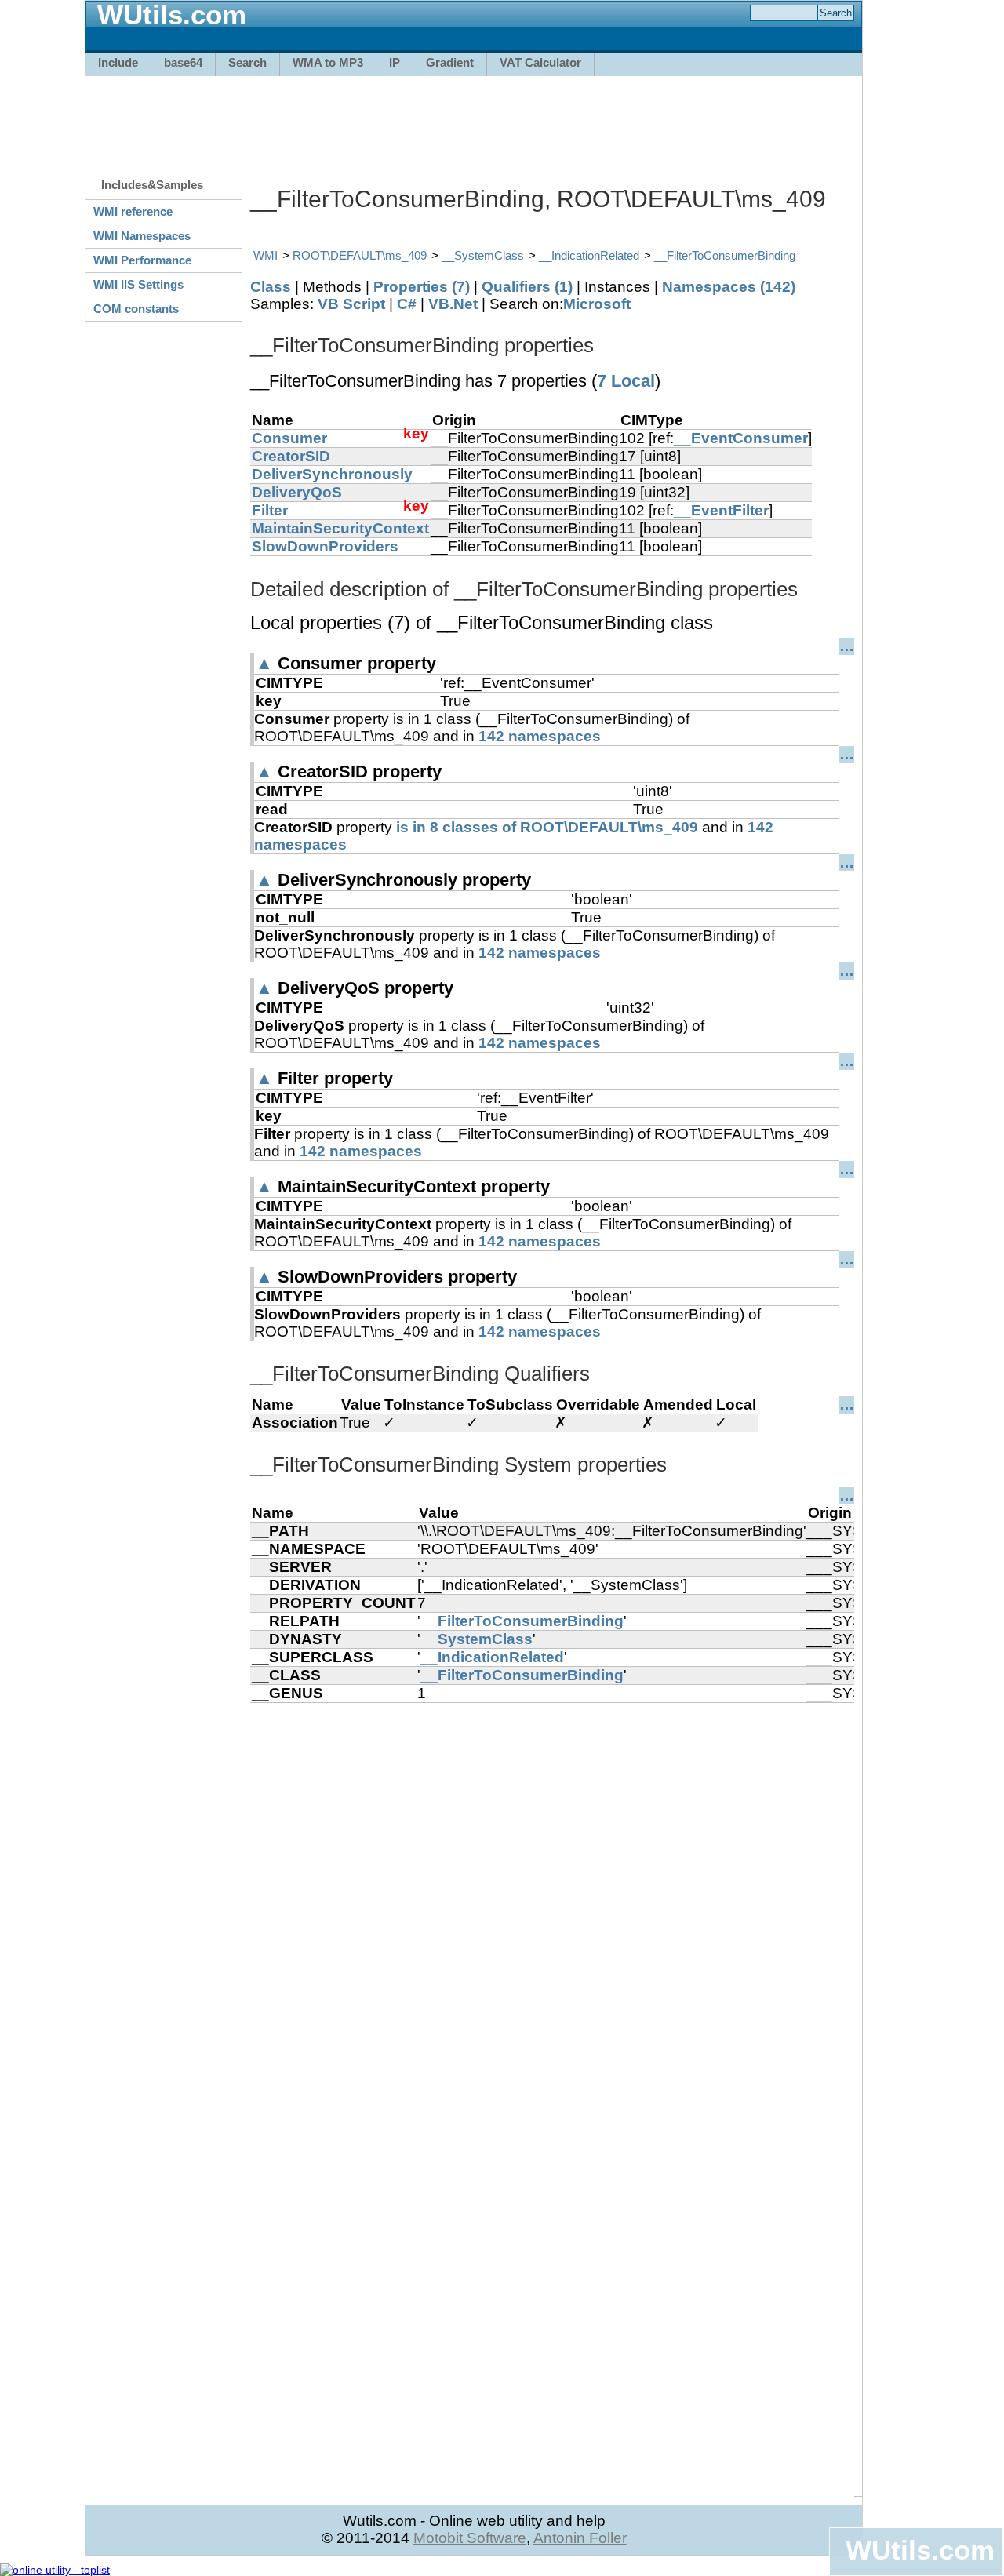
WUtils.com (920, 2550)
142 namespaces (540, 736)
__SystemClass (483, 255)
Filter (270, 510)
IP (395, 62)
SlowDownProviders (325, 546)
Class (271, 287)
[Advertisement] (474, 119)
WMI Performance (142, 260)
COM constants (136, 309)
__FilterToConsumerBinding (725, 255)
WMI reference (133, 211)
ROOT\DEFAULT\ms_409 (360, 255)
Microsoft (597, 304)
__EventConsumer (741, 438)
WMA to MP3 (328, 62)
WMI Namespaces (142, 236)
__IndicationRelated (589, 255)
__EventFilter (721, 510)
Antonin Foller (580, 2538)
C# (407, 304)
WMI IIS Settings (138, 284)
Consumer (289, 438)
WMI (266, 255)
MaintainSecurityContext (340, 528)
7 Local (626, 381)
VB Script (351, 304)
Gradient (450, 62)
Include (118, 62)
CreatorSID (291, 456)
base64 (183, 62)
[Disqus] (552, 1899)
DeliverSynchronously (332, 474)
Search (247, 62)
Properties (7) (422, 287)
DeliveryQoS (297, 492)
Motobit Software (470, 2538)
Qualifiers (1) (527, 287)
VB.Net (453, 304)
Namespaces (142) (729, 287)
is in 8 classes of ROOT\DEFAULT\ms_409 (547, 827)
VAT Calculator (540, 62)
